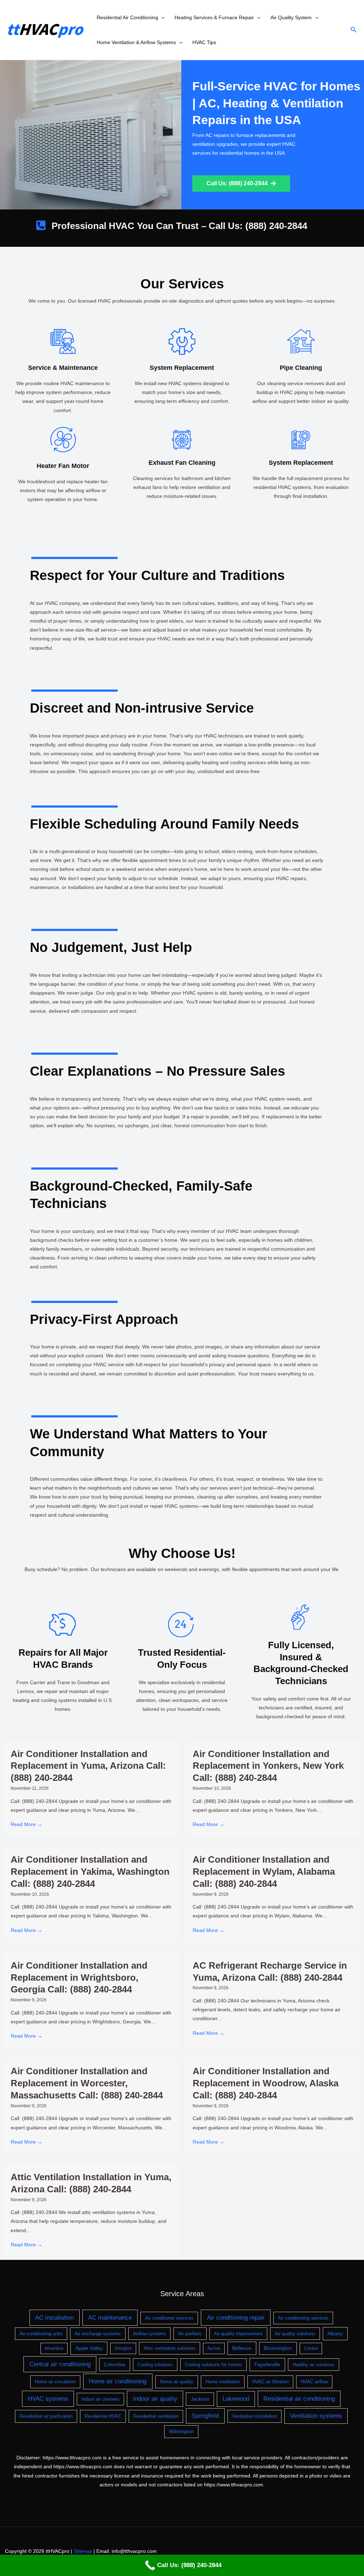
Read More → (26, 1824)
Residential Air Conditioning (127, 17)
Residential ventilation (156, 2416)
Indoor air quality (155, 2399)
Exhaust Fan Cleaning (182, 463)
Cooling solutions (155, 2365)
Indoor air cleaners (100, 2399)
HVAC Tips (204, 42)
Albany (335, 2333)
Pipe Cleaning (301, 368)
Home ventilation (223, 2382)
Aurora (214, 2348)
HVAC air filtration (270, 2382)
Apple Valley (89, 2348)
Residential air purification (46, 2416)
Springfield (205, 2416)
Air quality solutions (295, 2334)
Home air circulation (55, 2382)
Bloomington (278, 2348)
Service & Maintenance (63, 368)
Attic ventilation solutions (170, 2348)
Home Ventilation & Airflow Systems (136, 42)
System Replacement (182, 368)
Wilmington (181, 2431)
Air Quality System (291, 17)
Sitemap (83, 2551)
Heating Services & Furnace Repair (214, 17)
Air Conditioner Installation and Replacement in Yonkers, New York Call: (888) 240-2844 (268, 1766)
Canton (311, 2348)
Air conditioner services (169, 2318)
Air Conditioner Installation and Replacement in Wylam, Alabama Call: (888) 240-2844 (264, 1872)
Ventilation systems (316, 2416)
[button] (161, 17)
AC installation (54, 2318)
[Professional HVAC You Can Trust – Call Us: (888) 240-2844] (41, 225)
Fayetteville (267, 2364)
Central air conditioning (60, 2364)
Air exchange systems (98, 2334)
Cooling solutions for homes (213, 2365)
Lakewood (236, 2399)
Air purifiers (190, 2334)
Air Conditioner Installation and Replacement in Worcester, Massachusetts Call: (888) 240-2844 (87, 2083)
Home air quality (177, 2382)
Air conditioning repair (236, 2318)
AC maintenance (110, 2318)
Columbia (114, 2364)
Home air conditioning (118, 2381)
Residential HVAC (103, 2416)
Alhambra (54, 2348)
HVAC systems (48, 2399)
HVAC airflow (314, 2382)
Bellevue (242, 2348)
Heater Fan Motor (63, 466)
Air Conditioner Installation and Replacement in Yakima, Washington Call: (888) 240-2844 (90, 1872)
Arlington (123, 2348)
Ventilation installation (255, 2416)
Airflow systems (149, 2334)
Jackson (200, 2399)
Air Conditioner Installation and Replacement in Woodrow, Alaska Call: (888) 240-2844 (266, 2083)
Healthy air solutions (314, 2365)
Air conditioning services (303, 2318)
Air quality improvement (238, 2334)
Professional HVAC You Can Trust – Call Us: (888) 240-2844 (179, 226)
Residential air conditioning (299, 2399)
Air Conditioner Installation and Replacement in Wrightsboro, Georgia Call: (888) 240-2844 (79, 1978)
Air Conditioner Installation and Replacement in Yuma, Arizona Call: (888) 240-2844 (88, 1766)
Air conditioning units (41, 2334)
